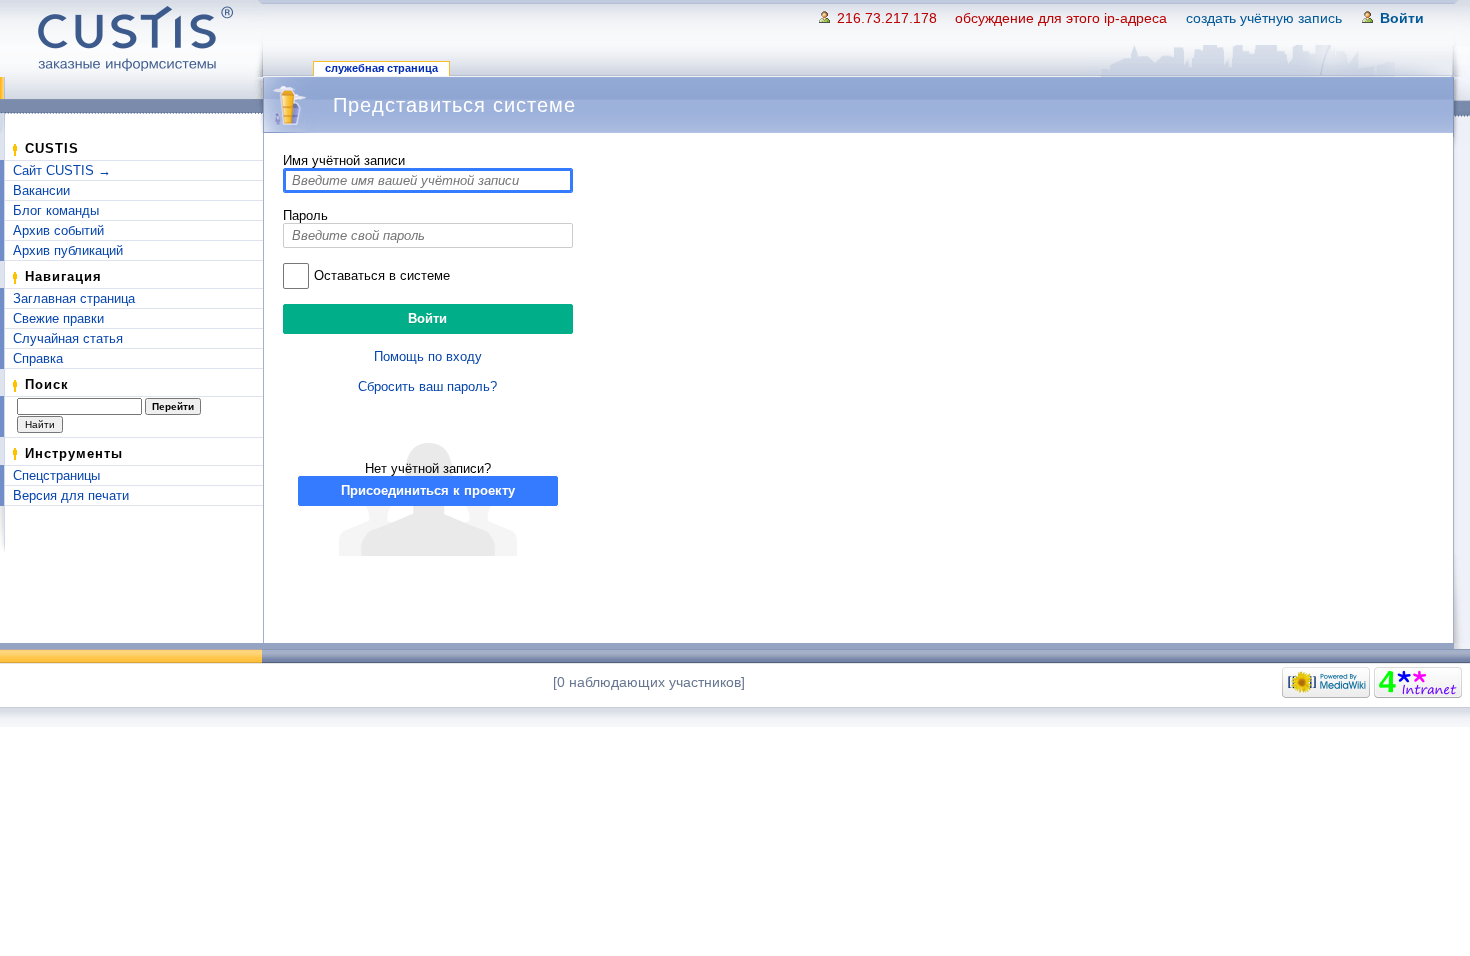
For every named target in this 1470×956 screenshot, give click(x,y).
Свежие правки (58, 318)
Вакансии (41, 190)
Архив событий (58, 230)
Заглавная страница (74, 298)
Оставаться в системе (382, 275)
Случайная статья (68, 338)
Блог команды (56, 210)
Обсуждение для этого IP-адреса (1061, 18)
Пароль (305, 215)
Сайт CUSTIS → (62, 170)
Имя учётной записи (344, 160)
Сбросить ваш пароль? (427, 386)
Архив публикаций (68, 250)
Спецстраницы (56, 475)
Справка (38, 358)
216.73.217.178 (887, 18)
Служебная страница (381, 68)
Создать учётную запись (1264, 18)
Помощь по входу (428, 356)
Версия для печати (71, 495)
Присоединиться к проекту (428, 490)
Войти (1402, 18)
